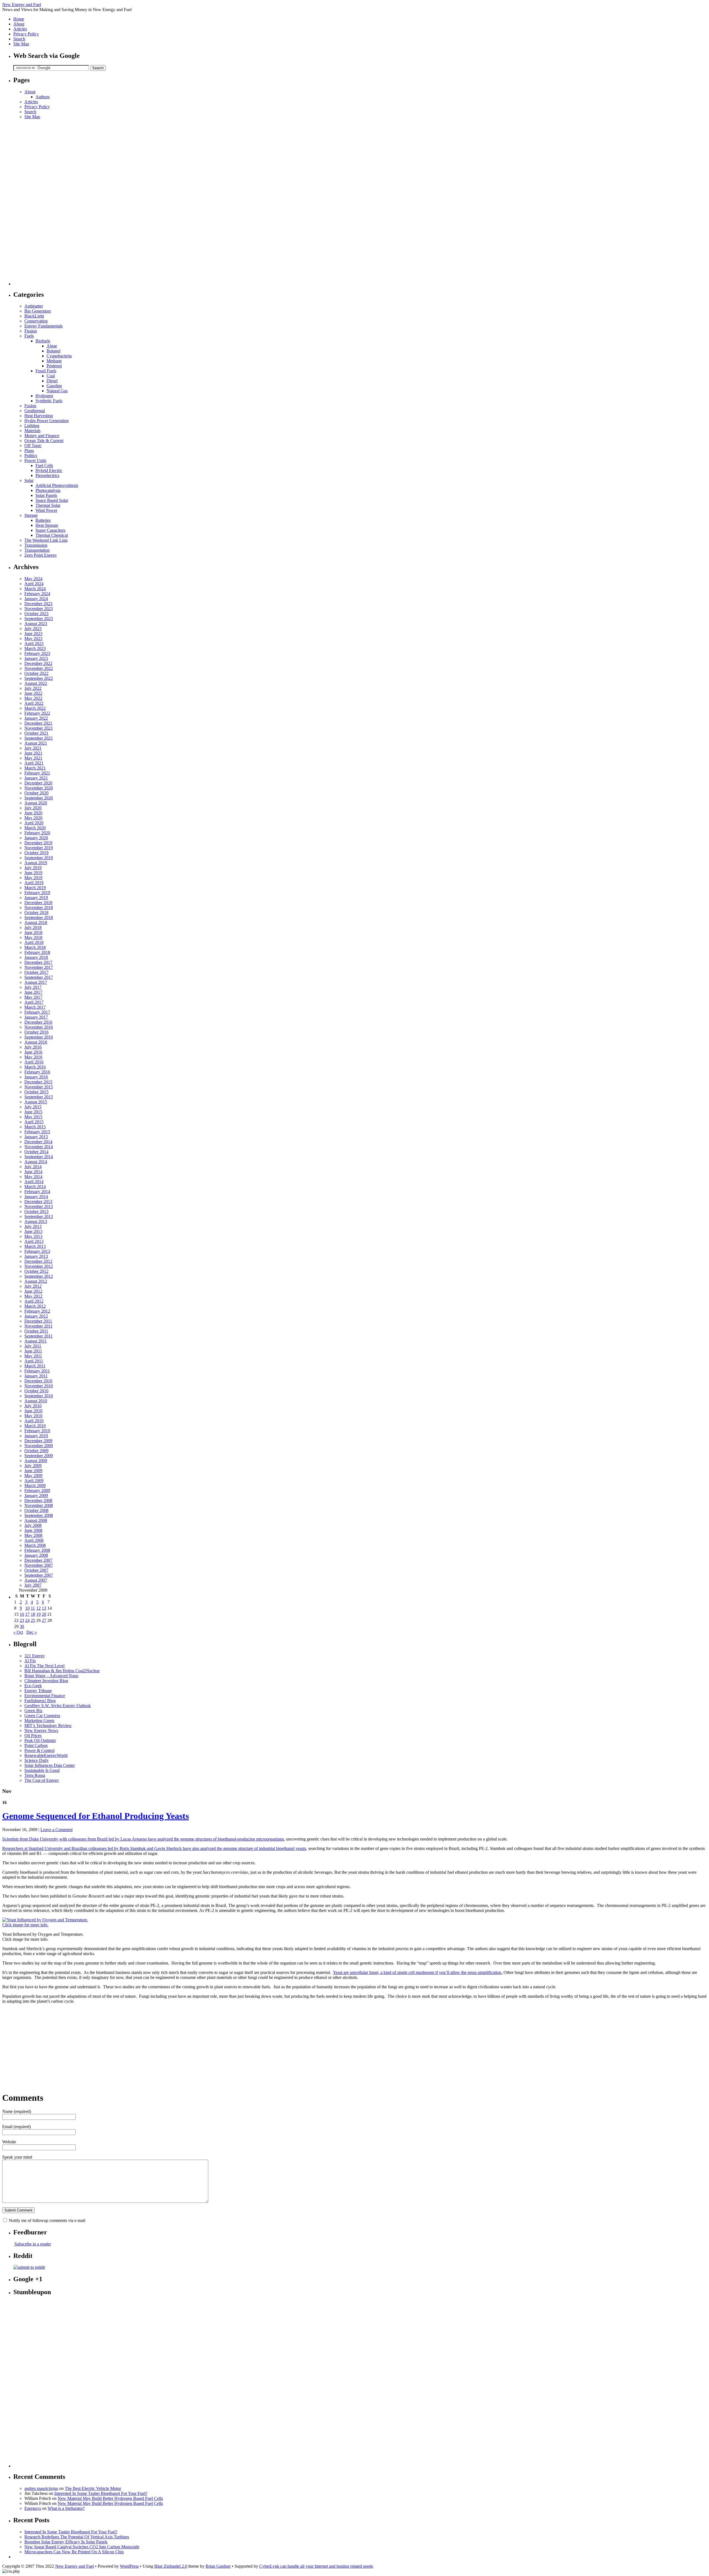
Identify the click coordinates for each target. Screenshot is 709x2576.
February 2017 (37, 1012)
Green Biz (33, 1711)
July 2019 (33, 868)
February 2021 (37, 773)
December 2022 (38, 663)
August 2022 (36, 683)
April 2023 (34, 643)
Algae (52, 346)
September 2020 (39, 798)
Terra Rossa (35, 1775)
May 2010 (33, 1416)
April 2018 (34, 942)
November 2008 (39, 1505)
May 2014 (33, 1177)
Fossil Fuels (46, 371)
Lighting (32, 426)
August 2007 (36, 1580)
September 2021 (39, 738)
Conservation (36, 321)
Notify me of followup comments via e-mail (47, 2220)
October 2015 (36, 1092)
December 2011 (38, 1321)
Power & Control (39, 1750)
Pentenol (54, 366)
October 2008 (36, 1510)
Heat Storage (47, 525)
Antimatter (34, 306)
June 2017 (33, 992)
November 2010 (39, 1386)
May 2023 (33, 638)
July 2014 (33, 1167)
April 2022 (34, 703)
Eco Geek (33, 1686)
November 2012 (39, 1266)
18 (33, 1614)
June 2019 (33, 873)
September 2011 (38, 1336)
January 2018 (36, 957)
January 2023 (36, 658)
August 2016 (36, 1042)
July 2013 (33, 1226)
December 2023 (38, 604)
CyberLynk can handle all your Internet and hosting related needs (316, 2566)
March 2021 (35, 768)
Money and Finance (42, 436)
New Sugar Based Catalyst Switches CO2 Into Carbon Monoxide (82, 2547)
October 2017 (36, 972)
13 (44, 1608)
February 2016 (37, 1072)
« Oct (18, 1632)
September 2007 (39, 1575)
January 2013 (36, 1256)
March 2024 (35, 589)
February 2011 (37, 1371)
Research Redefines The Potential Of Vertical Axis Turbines (77, 2537)
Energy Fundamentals (43, 326)
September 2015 (39, 1097)
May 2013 (33, 1236)
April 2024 (34, 584)
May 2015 (33, 1117)
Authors (43, 97)
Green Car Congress (42, 1716)
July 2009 (33, 1466)
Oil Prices (33, 1735)
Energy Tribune (38, 1691)
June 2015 (33, 1112)
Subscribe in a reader (33, 2244)
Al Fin (30, 1661)
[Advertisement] (35, 202)
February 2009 (37, 1490)
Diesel (52, 381)
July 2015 (33, 1107)
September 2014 (39, 1157)
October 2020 (36, 793)
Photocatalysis (48, 490)
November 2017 (39, 967)
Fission (31, 331)
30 (22, 1626)
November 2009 (39, 1446)
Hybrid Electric (49, 470)
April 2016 (34, 1062)
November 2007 (39, 1565)
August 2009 (36, 1461)
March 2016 (35, 1067)
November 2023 (39, 609)
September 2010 (39, 1396)
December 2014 (38, 1142)
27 (44, 1620)
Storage (31, 515)
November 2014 (39, 1147)
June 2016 (33, 1052)
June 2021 (33, 753)
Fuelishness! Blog (40, 1701)
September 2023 (39, 619)
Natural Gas (57, 391)
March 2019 (35, 888)
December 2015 (38, 1082)
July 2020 (33, 808)
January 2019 (36, 898)
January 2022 (36, 718)
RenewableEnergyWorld (46, 1755)
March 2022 (35, 708)
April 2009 (34, 1481)
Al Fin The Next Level (44, 1666)
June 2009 (33, 1471)
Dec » (32, 1632)
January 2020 (36, 838)
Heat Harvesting (39, 416)
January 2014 (36, 1197)
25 (33, 1620)
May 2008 (33, 1535)
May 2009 (33, 1476)
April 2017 (34, 1002)
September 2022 (39, 678)
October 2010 (36, 1391)
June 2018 (33, 932)
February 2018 (37, 952)
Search (19, 39)
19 (38, 1614)
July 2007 (33, 1585)
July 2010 (33, 1406)
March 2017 (35, 1007)
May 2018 (33, 937)
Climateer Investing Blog (46, 1681)
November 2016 (39, 1027)
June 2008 (33, 1530)
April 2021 (34, 763)
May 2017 (33, 997)
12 (38, 1608)
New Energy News (41, 1730)
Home (19, 19)
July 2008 (33, 1525)
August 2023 (36, 624)
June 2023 (33, 633)
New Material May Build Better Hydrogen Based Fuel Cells (110, 2498)
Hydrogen (44, 396)
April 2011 (34, 1361)
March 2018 (35, 947)
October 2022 (36, 673)
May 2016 (33, 1057)
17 (27, 1614)
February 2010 (37, 1431)
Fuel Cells (44, 465)
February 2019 (37, 893)
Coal (51, 376)
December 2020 (38, 783)
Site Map (21, 44)
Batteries (43, 520)
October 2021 (36, 733)
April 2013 (34, 1241)
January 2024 (36, 599)
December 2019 (38, 843)
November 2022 (39, 668)
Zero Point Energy (41, 555)
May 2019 (33, 878)
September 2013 (39, 1216)
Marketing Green (39, 1721)
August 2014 (36, 1162)
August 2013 (36, 1221)
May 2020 (33, 818)
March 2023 (35, 648)
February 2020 (37, 833)
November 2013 (39, 1206)
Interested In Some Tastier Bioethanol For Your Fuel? (101, 2493)
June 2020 (33, 813)
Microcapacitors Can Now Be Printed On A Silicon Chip (74, 2552)
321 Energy (35, 1656)
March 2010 (35, 1426)
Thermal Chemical (52, 535)
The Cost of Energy (42, 1780)
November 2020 (39, 788)
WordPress (129, 2566)
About (19, 24)
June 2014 (33, 1172)
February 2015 (37, 1132)
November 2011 (38, 1326)
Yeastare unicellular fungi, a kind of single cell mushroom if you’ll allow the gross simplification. (418, 1972)
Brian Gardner (218, 2566)
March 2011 (35, 1366)
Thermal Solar (48, 505)
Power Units (35, 460)
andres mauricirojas (41, 2488)
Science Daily (37, 1760)
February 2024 (37, 594)
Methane (54, 361)
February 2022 (37, 713)
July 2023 (33, 628)
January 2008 (36, 1555)
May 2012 (33, 1296)
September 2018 (39, 917)
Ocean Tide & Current (44, 441)
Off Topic (33, 446)
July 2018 (33, 927)
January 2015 (36, 1137)
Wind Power (46, 510)
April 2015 (34, 1122)
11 (33, 1608)
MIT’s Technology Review (48, 1725)
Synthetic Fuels (49, 401)
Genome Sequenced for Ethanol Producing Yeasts (96, 1816)
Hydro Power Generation (47, 421)
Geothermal (35, 411)
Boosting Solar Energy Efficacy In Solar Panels (66, 2542)
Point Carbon (36, 1745)
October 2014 (36, 1152)
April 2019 (34, 883)
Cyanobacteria (59, 356)
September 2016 (39, 1037)
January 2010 (36, 1436)
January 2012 (36, 1316)
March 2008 (35, 1545)
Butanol (53, 351)
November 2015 (39, 1087)
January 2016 (36, 1077)
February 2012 (37, 1311)
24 (27, 1620)
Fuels (29, 336)
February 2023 (37, 653)
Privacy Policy (26, 34)
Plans (29, 451)
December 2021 (38, 723)
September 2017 (39, 977)
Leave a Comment (56, 1830)
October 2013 (36, 1211)
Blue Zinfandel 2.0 (171, 2566)
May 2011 (33, 1356)
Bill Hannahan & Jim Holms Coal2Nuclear (62, 1671)
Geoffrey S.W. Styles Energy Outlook (58, 1706)
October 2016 (36, 1032)
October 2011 (36, 1331)
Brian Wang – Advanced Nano (51, 1676)
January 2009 (36, 1495)
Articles (20, 29)
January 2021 (36, 778)
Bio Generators (38, 311)
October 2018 (36, 913)
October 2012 (36, 1271)
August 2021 (36, 743)
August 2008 (36, 1520)
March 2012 (35, 1306)
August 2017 (36, 982)
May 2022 (33, 698)
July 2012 (33, 1286)
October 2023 (36, 614)
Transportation (37, 550)
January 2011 (36, 1376)
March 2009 (35, 1486)
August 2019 (36, 863)
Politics (31, 455)
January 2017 (36, 1017)
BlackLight (34, 316)
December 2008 (38, 1500)
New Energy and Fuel (22, 5)
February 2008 (37, 1550)
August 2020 (36, 803)
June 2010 (33, 1411)
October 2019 (36, 853)
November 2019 (39, 848)
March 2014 (35, 1187)
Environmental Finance (45, 1696)
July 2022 (33, 688)
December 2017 (38, 962)
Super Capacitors (50, 530)
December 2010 (38, 1381)
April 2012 (34, 1301)
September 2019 (39, 858)
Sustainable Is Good (42, 1770)
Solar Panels (46, 495)
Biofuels (43, 341)
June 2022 (33, 693)
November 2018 (39, 908)
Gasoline (54, 386)
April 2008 (34, 1540)
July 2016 (33, 1047)
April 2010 (34, 1421)
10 (27, 1608)
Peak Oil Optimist (40, 1740)
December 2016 (38, 1022)
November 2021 (39, 728)
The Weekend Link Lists (46, 540)
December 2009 (38, 1441)
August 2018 (36, 922)
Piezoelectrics (47, 475)
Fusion (30, 406)
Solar (29, 480)
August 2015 (36, 1102)
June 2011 (33, 1351)
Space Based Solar (52, 500)
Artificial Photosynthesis (57, 485)
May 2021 (33, 758)
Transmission (36, 545)
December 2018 (38, 903)
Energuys (33, 2508)
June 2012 (33, 1291)
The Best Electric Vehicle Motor (93, 2488)
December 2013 (38, 1201)
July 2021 (33, 748)
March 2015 (35, 1127)
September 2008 (39, 1515)
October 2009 (36, 1451)
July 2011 (33, 1346)
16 (22, 1614)
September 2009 (39, 1456)
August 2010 (36, 1401)
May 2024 (33, 579)
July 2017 (33, 987)
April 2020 (34, 823)
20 (44, 1614)
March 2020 (35, 828)
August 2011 (36, 1341)
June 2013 (33, 1231)
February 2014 (37, 1192)
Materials (32, 431)
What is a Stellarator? (66, 2508)
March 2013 (35, 1246)
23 (22, 1620)
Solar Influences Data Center (50, 1765)
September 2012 (39, 1276)
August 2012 (36, 1281)
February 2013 (37, 1251)
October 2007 (36, 1570)
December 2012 (38, 1261)
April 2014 (34, 1182)
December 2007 (38, 1560)
